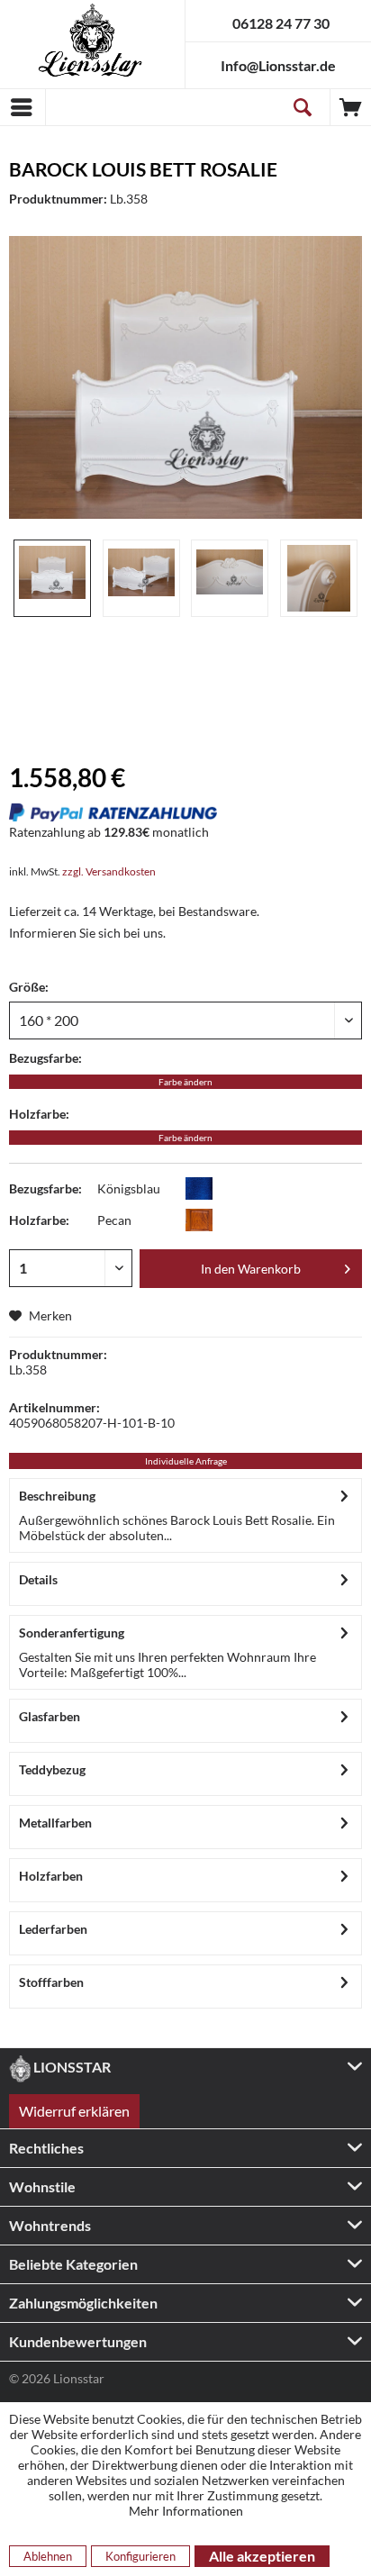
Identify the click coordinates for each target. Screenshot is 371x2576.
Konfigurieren (140, 2556)
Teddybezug (52, 1769)
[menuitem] (23, 107)
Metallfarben (55, 1823)
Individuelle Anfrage (186, 1461)
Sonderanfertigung (72, 1633)
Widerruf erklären (74, 2111)
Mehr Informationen (186, 2511)
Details (38, 1579)
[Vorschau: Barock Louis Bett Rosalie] (52, 578)
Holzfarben (51, 1876)
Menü (23, 107)
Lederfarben (53, 1929)
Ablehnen (48, 2556)
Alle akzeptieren (262, 2556)
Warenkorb (351, 107)
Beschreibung (57, 1496)
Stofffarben (51, 1982)
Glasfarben (50, 1716)
